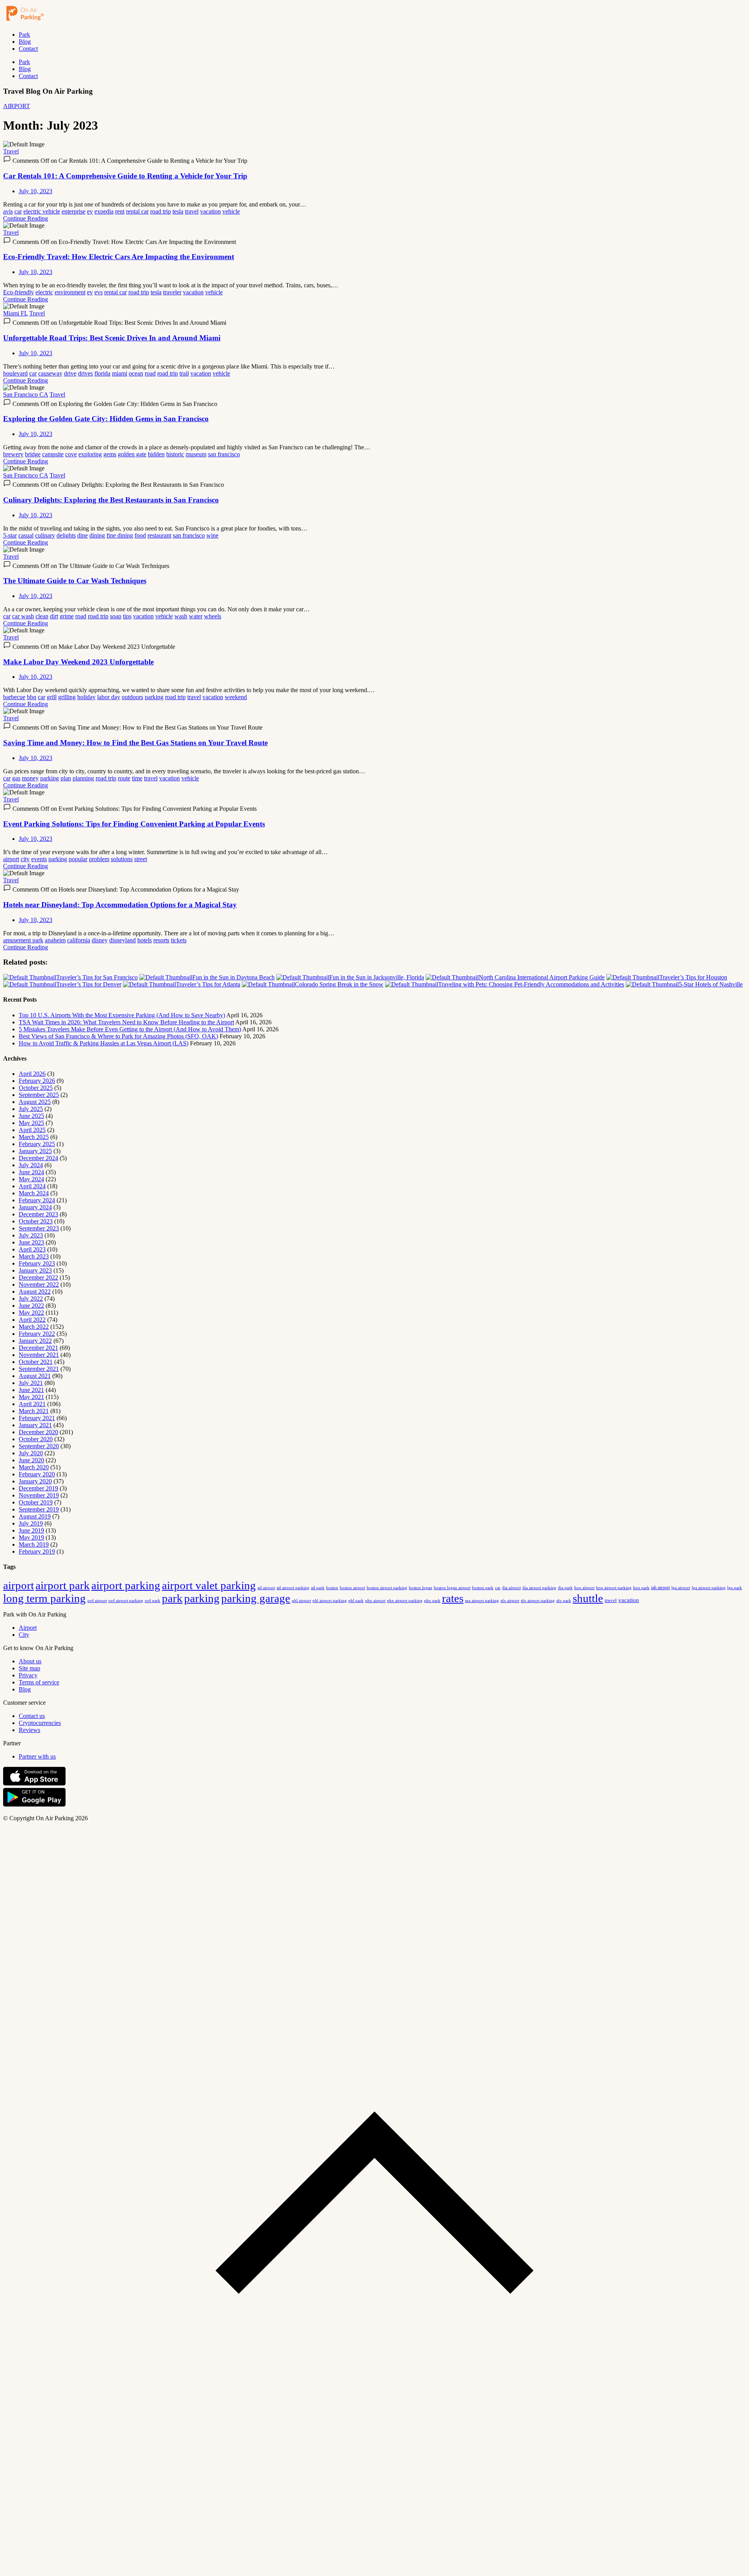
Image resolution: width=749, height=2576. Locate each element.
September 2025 (39, 1095)
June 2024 (31, 1172)
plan (66, 778)
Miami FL (15, 313)
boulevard (15, 373)
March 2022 (34, 1327)
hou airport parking (614, 1588)
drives (85, 373)
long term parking (44, 1598)
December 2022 (38, 1277)
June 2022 (31, 1306)
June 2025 (31, 1116)
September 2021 (39, 1369)
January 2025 (35, 1151)
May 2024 (31, 1179)
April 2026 (32, 1074)
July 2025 (31, 1109)
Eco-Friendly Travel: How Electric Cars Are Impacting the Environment (119, 257)
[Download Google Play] (34, 1805)
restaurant (159, 535)
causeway (50, 373)
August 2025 (35, 1102)
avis (8, 211)
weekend (236, 697)
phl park (356, 1601)
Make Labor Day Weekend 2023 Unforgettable (78, 662)
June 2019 (31, 1530)
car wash (23, 616)
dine (83, 535)
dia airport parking (539, 1588)
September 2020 (39, 1446)
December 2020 (38, 1432)
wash (181, 616)
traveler (172, 292)
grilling (67, 697)
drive (70, 373)
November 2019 (39, 1495)
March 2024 (34, 1193)
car (18, 211)
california (79, 940)
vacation (210, 211)
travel (192, 211)
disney (100, 940)
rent (120, 211)
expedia (104, 211)
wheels (213, 616)
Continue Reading (26, 218)
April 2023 (32, 1249)
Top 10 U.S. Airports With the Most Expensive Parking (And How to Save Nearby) (122, 1015)
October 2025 (36, 1088)
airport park (63, 1585)
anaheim (55, 940)
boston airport (352, 1588)
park (172, 1598)
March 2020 (34, 1467)
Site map (29, 1668)
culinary (45, 535)
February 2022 (37, 1334)
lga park (735, 1588)
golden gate (132, 454)
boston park (483, 1588)
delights (66, 535)
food (140, 535)
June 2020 (31, 1460)
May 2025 (31, 1123)
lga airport (681, 1588)
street (141, 859)
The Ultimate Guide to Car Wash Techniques (75, 581)
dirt (54, 616)
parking (154, 697)
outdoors (132, 697)
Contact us (32, 1716)
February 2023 (37, 1263)
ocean (136, 373)
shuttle (588, 1598)
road (150, 373)
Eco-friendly (19, 292)
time (137, 778)
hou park (641, 1588)
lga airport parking (709, 1588)
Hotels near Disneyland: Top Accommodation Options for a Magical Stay (120, 905)
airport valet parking (209, 1585)
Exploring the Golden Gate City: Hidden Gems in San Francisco (106, 419)
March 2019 (34, 1544)
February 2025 (37, 1144)
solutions (122, 859)
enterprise (74, 211)
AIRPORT (17, 106)
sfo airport (510, 1600)
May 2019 (31, 1537)
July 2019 (31, 1523)
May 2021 (31, 1397)
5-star (10, 535)
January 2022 (35, 1341)
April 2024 (32, 1186)
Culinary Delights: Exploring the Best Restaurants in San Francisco (111, 500)
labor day (109, 697)
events (39, 859)
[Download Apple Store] (34, 1784)
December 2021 (38, 1348)
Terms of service (39, 1682)
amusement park (23, 940)
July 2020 (31, 1453)
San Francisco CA (26, 394)
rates (453, 1598)
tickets (179, 940)
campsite (53, 454)
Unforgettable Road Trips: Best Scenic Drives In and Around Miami (112, 338)
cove (71, 454)
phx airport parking (405, 1600)
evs (99, 292)
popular (78, 859)
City (24, 1635)
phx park (432, 1600)
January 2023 (35, 1270)
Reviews (29, 1730)
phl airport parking (330, 1601)
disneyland (122, 940)
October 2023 (36, 1221)
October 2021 (36, 1362)
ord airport (97, 1600)
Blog (25, 42)
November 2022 (39, 1284)
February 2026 (37, 1081)
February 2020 (37, 1474)
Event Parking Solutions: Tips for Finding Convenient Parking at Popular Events (134, 824)
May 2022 (31, 1313)
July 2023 (31, 1235)
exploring (90, 454)
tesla (178, 211)
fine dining (120, 535)
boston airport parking (387, 1588)
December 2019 (38, 1488)
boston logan (421, 1588)
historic (175, 454)
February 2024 (37, 1200)
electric (44, 292)
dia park (565, 1588)
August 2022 (35, 1292)
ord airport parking (126, 1600)
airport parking (126, 1585)
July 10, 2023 (35, 191)
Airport (28, 1628)
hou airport (584, 1588)
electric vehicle (42, 211)
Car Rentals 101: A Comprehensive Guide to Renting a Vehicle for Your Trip (125, 176)
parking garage (256, 1598)
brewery (13, 454)
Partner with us (37, 1756)
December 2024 (38, 1158)
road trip (161, 211)
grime (67, 616)
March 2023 (34, 1256)
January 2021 (35, 1425)
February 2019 (37, 1551)
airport (11, 859)
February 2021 (37, 1418)
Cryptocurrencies (40, 1723)
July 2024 (31, 1165)
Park (24, 35)
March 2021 (34, 1411)
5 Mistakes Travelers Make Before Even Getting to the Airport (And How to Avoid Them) (130, 1029)
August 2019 (35, 1516)
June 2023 (31, 1242)
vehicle (231, 211)
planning (83, 778)
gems (110, 454)
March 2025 (34, 1137)
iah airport (660, 1588)
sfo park (564, 1600)
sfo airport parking (538, 1600)
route (124, 778)
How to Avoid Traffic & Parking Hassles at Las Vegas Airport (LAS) (104, 1043)
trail (184, 373)
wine (212, 535)
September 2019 (39, 1509)
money (30, 778)
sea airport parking (482, 1601)
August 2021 (35, 1376)
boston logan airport (452, 1588)
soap (116, 616)
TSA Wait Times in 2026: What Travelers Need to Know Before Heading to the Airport (126, 1022)
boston (332, 1588)
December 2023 (38, 1214)
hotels (145, 940)
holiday (86, 697)
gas (16, 778)
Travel (11, 151)
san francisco (224, 454)
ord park (153, 1600)
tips (127, 616)
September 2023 (39, 1228)
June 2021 (31, 1390)
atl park (318, 1588)
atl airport (266, 1588)
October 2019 (36, 1502)
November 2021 (39, 1355)
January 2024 (35, 1207)
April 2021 (32, 1404)
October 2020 (36, 1439)
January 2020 (35, 1481)
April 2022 (32, 1320)
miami (120, 373)
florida (102, 373)
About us (30, 1661)
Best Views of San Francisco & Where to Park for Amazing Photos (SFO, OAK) (118, 1036)
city (25, 859)
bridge (33, 454)
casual (26, 535)
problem (99, 859)
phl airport (301, 1601)
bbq (32, 697)
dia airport (511, 1588)
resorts (161, 940)
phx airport (375, 1600)
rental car (137, 211)
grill (52, 697)
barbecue (14, 697)
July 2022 (31, 1299)
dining (97, 535)
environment (70, 292)
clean (42, 616)
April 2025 (32, 1130)
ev (90, 211)
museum (196, 454)
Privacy (28, 1675)
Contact (28, 49)
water (196, 616)
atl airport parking (293, 1588)
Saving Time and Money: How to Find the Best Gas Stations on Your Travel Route (135, 743)
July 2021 (31, 1383)
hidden (156, 454)
